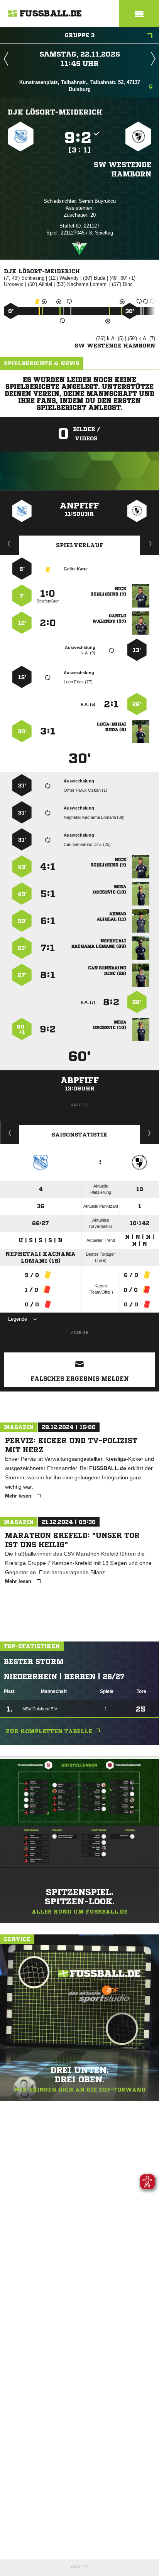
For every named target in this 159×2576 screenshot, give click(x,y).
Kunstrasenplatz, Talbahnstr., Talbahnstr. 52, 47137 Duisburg (80, 86)
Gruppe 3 (80, 35)
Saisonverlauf (150, 1133)
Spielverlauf (80, 545)
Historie (10, 1133)
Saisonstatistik (79, 1135)
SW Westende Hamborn (123, 169)
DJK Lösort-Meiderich (55, 112)
